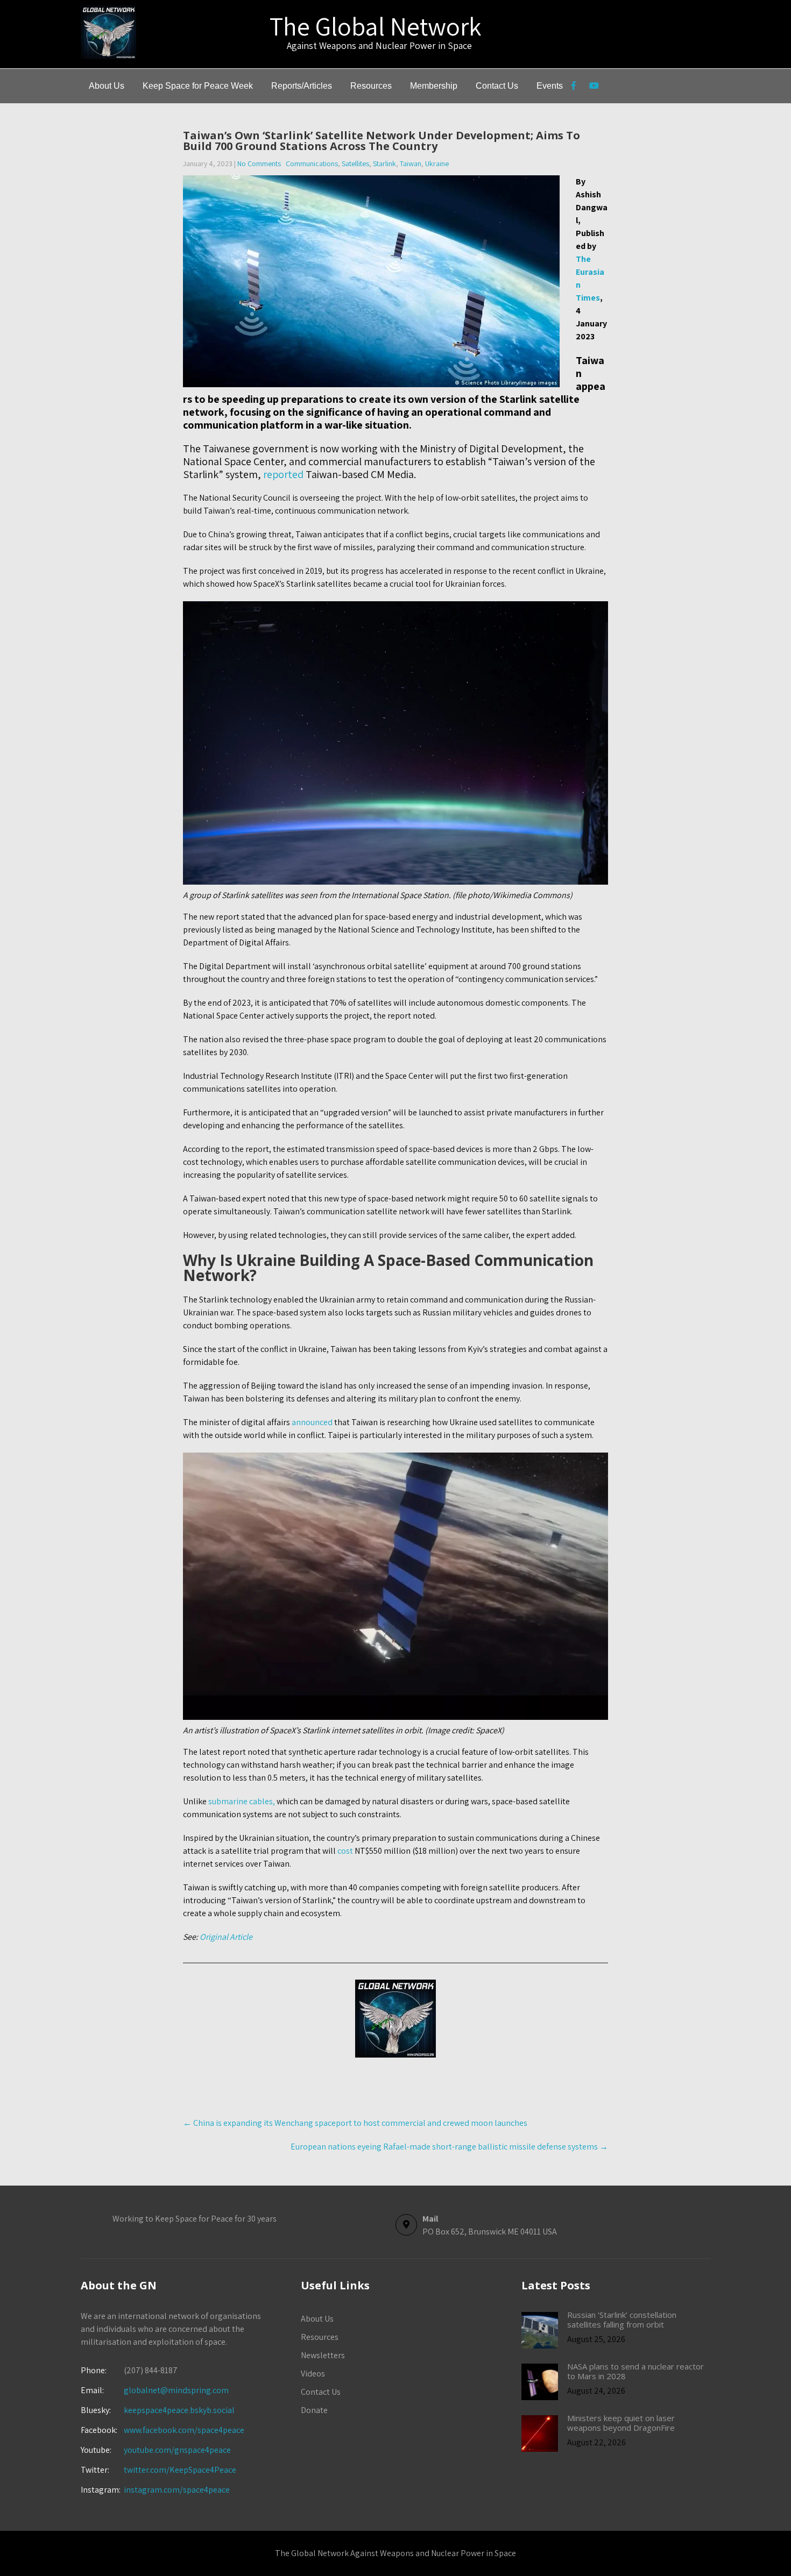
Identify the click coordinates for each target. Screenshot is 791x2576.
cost (345, 1851)
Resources (371, 86)
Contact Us (497, 86)
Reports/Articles (302, 86)
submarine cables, (242, 1801)
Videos (313, 2374)
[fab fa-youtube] (594, 87)
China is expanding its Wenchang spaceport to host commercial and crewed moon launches (355, 2123)
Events (550, 86)
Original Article (226, 1937)
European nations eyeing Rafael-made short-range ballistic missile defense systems (449, 2147)
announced (312, 1422)
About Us (107, 86)
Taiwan (411, 163)
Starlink (384, 163)
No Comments (259, 163)
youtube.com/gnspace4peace (177, 2450)
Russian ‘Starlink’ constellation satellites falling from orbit (622, 2319)
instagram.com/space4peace (177, 2490)
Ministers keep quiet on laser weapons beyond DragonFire (621, 2423)
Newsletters (323, 2355)
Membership (434, 86)
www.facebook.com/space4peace (184, 2430)
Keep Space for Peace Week (198, 86)
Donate (314, 2410)
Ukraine (437, 163)
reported (283, 474)
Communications (312, 163)
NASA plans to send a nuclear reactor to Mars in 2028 (635, 2371)
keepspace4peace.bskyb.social (179, 2410)
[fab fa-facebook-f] (573, 87)
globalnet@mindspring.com (155, 2390)
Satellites (355, 163)
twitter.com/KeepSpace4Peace (180, 2470)
